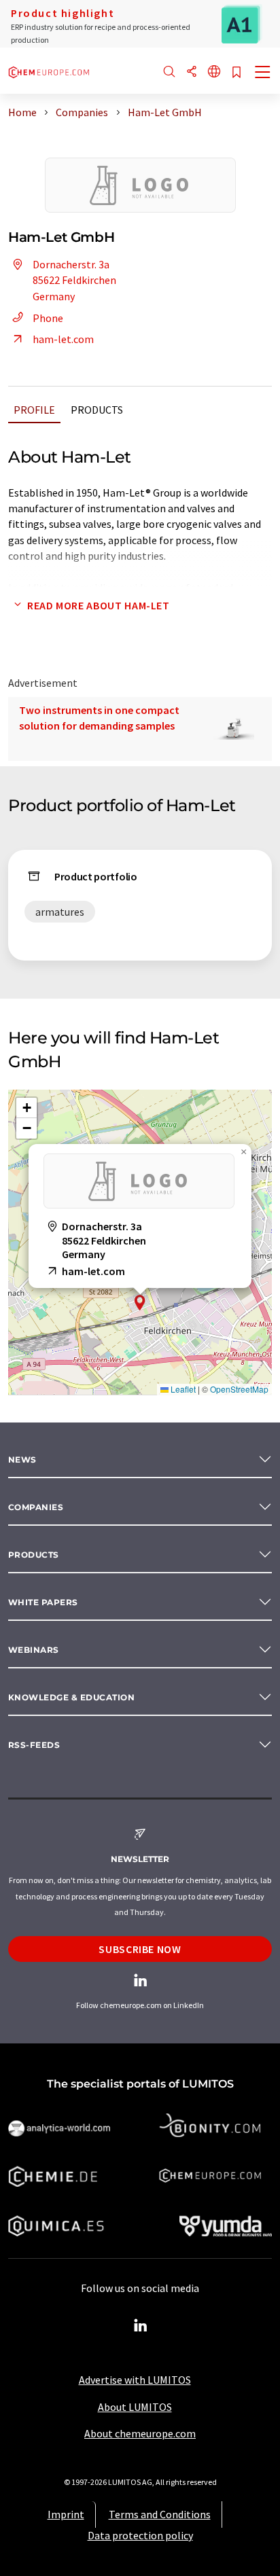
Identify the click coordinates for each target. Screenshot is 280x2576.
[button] (140, 1303)
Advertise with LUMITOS (135, 2380)
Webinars (34, 1650)
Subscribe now (140, 1949)
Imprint (66, 2514)
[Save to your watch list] (237, 73)
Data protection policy (140, 2535)
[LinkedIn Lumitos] (140, 2326)
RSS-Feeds (34, 1745)
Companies (36, 1507)
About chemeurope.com (140, 2433)
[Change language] (214, 72)
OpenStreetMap (239, 1389)
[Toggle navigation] (263, 73)
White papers (43, 1602)
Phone (48, 318)
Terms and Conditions (160, 2514)
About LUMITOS (135, 2407)
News (22, 1460)
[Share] (192, 72)
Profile (34, 410)
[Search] (169, 72)
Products (97, 410)
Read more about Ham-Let (99, 605)
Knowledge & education (71, 1697)
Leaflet (182, 1389)
